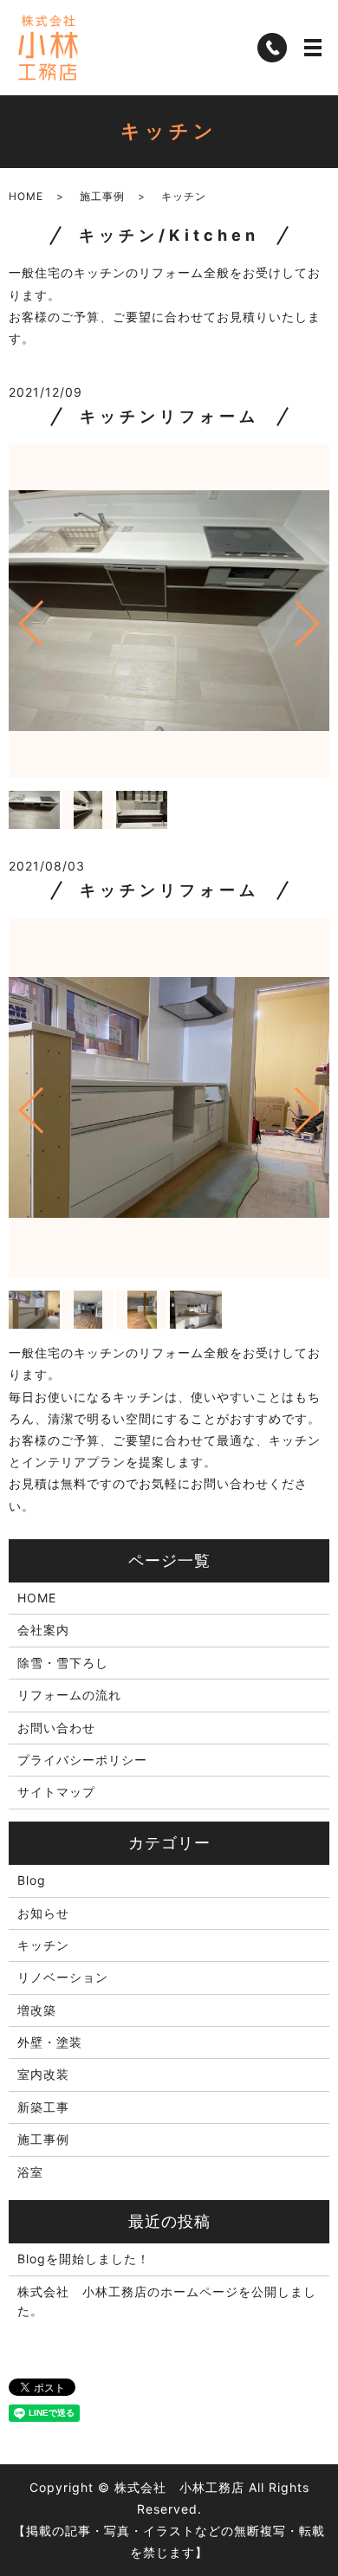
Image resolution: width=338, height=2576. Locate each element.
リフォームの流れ (69, 1695)
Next (322, 616)
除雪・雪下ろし (63, 1663)
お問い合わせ (56, 1728)
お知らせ (43, 1913)
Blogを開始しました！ (84, 2259)
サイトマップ (56, 1792)
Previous (16, 616)
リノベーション (63, 1977)
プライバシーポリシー (82, 1760)
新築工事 (43, 2107)
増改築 (37, 2010)
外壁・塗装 (50, 2042)
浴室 (30, 2172)
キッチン (43, 1945)
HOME (26, 196)
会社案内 (43, 1630)
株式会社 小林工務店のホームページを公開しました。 (167, 2301)
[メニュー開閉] (313, 48)
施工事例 (102, 196)
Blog (32, 1880)
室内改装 (43, 2074)
